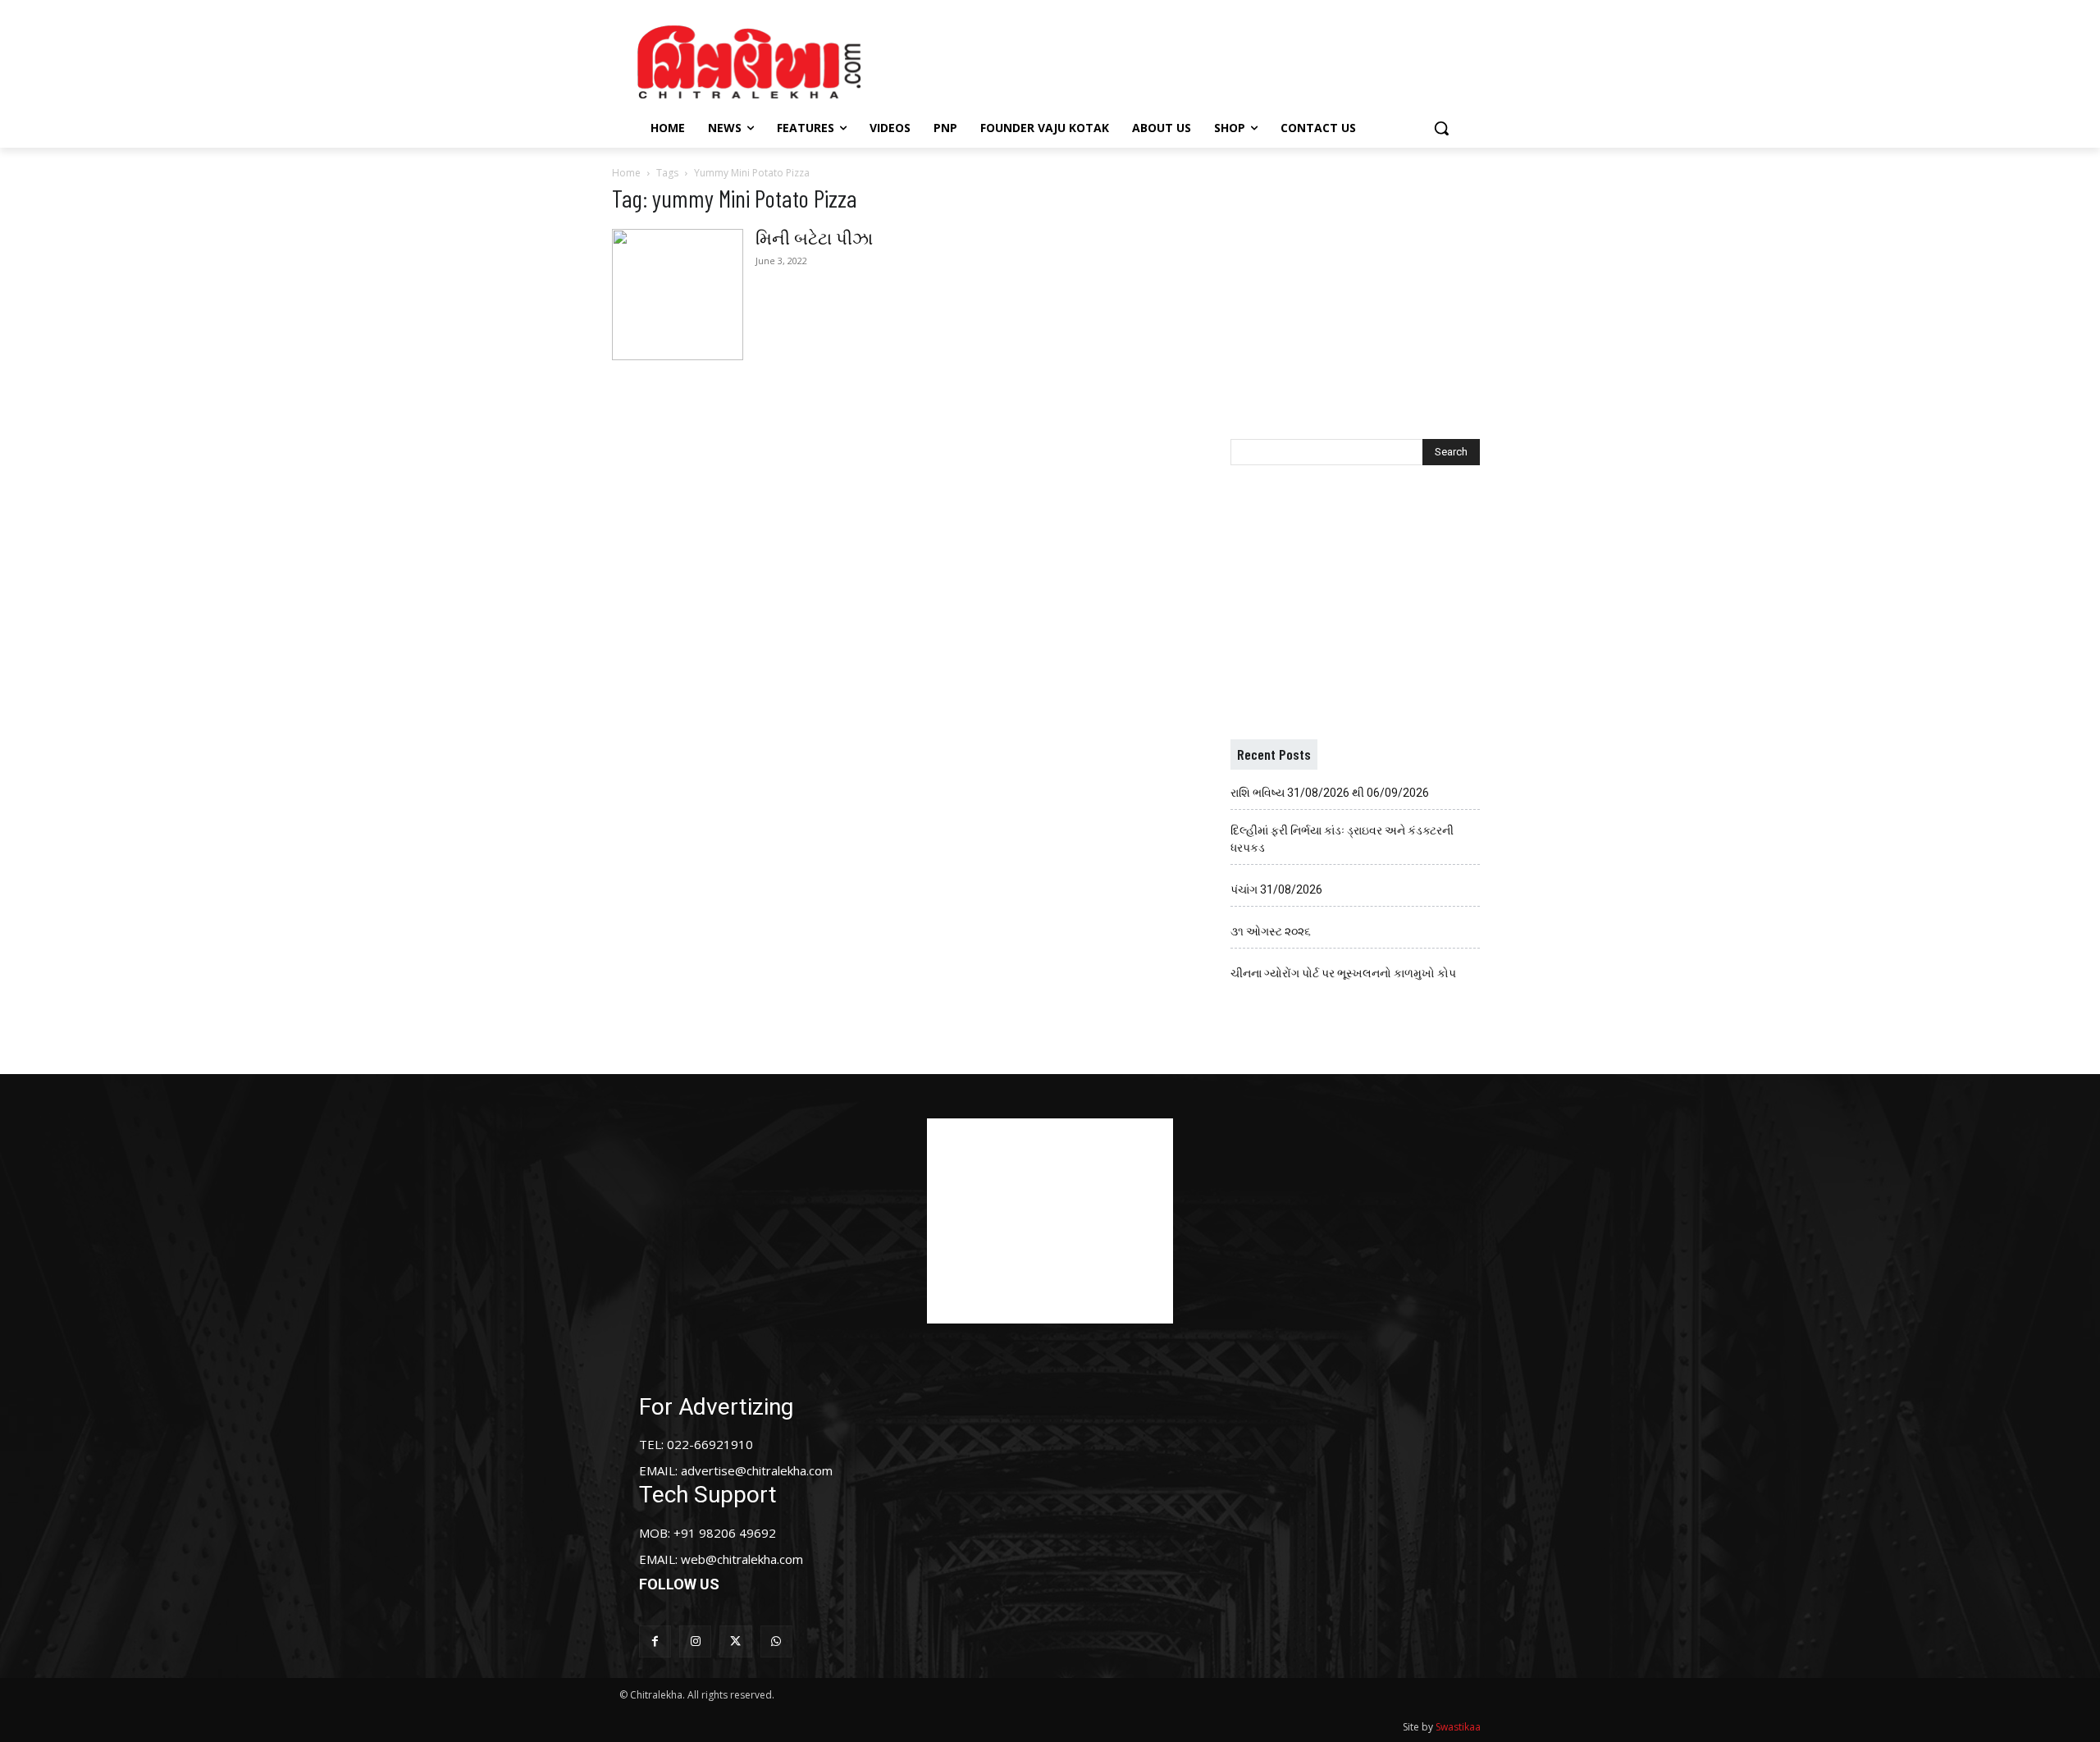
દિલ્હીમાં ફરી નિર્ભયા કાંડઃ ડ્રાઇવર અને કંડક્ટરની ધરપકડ (1342, 839)
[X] (735, 1641)
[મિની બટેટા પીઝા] (678, 295)
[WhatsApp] (776, 1641)
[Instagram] (695, 1641)
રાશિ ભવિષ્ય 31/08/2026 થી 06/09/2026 (1330, 793)
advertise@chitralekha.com (757, 1470)
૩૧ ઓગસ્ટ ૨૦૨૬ (1271, 931)
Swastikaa (1458, 1727)
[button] (1441, 128)
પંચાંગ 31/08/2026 (1276, 889)
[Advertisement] (1189, 60)
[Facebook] (655, 1641)
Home (626, 173)
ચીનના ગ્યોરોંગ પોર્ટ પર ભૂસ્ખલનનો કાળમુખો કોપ (1343, 973)
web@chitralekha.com (742, 1559)
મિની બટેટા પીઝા (814, 239)
